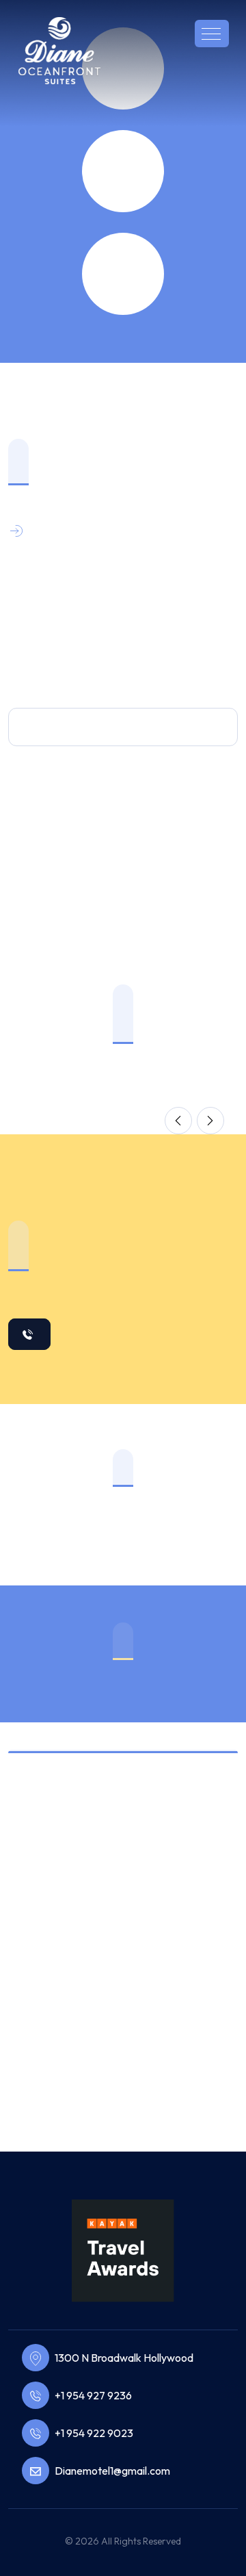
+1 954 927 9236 (93, 2395)
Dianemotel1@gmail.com (112, 2471)
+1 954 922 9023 (94, 2433)
